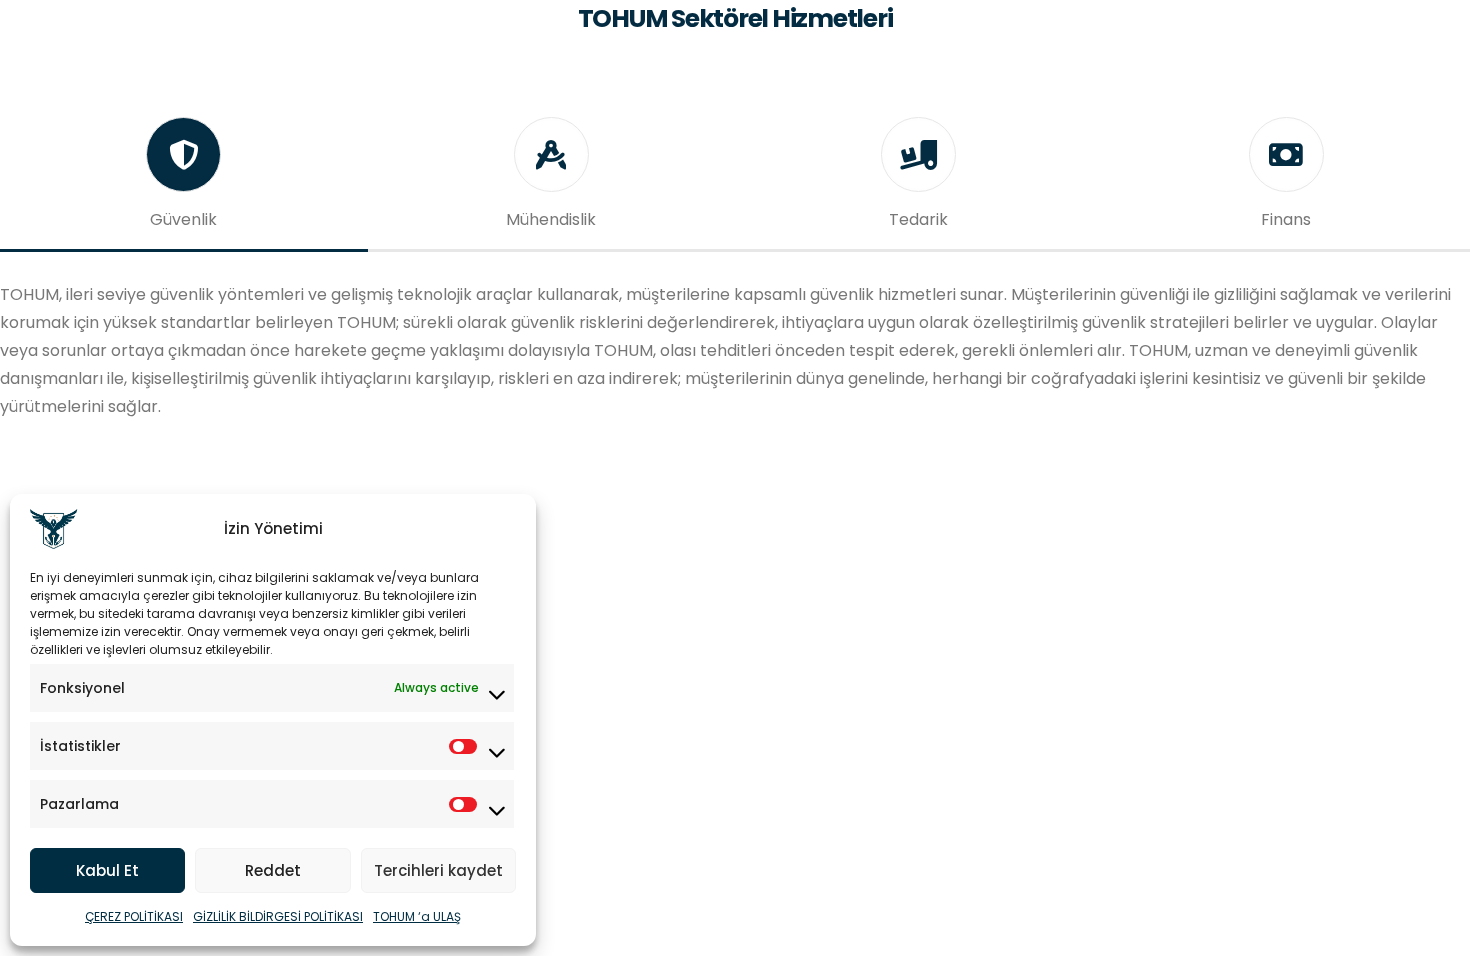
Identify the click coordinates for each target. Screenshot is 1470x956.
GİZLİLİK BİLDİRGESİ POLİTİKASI (278, 916)
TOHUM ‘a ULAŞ (417, 916)
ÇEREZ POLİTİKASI (134, 916)
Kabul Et (107, 870)
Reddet (273, 870)
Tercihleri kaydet (438, 870)
